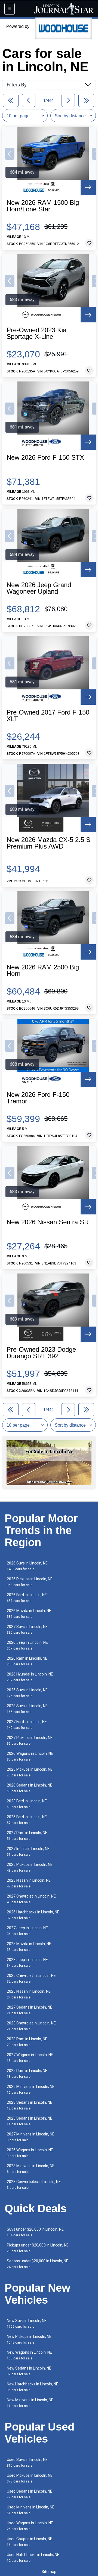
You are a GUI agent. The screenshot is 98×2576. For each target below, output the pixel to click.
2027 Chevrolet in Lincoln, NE (31, 1899)
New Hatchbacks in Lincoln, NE (33, 2387)
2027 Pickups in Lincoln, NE (30, 1740)
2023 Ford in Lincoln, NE (27, 1804)
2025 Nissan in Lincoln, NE (29, 1994)
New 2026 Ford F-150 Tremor (38, 1098)
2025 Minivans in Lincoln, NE (31, 2089)
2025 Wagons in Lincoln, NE (30, 2153)
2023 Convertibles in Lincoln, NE (34, 2185)
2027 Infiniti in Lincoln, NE (28, 1851)
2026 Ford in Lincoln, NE (27, 1598)
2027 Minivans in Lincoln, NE (31, 2137)
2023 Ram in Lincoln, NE (27, 2042)
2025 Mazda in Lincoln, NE (29, 1947)
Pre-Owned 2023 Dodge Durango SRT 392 (41, 1353)
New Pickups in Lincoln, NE (29, 2339)
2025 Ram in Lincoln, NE (27, 2074)
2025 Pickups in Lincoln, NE (30, 1867)
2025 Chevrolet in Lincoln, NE (31, 1978)
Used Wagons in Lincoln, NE (30, 2526)
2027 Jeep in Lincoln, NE (27, 1931)
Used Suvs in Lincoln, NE (27, 2462)
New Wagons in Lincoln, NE (29, 2355)
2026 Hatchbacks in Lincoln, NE (33, 1915)
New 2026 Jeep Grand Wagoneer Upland (39, 588)
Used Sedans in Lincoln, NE (30, 2494)
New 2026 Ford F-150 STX (45, 457)
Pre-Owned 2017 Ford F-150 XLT (48, 716)
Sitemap (49, 2572)
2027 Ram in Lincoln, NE (27, 1836)
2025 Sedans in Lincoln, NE (30, 2121)
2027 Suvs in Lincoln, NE (27, 1629)
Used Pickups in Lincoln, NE (30, 2478)
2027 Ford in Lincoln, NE (27, 1725)
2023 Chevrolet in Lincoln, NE (31, 2026)
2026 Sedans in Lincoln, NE (30, 1788)
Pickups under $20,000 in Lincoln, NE (38, 2248)
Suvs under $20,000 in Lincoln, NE (35, 2232)
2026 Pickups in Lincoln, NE (30, 1582)
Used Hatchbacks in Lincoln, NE (33, 2558)
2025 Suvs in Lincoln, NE (27, 1693)
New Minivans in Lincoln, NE (30, 2403)
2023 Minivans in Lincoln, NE (31, 2169)
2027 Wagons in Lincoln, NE (30, 2058)
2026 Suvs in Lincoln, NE (27, 1566)
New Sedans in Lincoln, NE (29, 2371)
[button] (10, 154)
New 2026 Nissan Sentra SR (48, 1222)
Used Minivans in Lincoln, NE (31, 2510)
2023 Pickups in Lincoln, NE (30, 1772)
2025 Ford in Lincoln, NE (27, 1820)
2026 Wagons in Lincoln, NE (30, 1756)
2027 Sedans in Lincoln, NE (30, 2010)
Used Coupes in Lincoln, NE (30, 2542)
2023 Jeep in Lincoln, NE (27, 1962)
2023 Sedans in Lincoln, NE (30, 2105)
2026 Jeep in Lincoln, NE (27, 1645)
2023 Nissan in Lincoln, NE (29, 1883)
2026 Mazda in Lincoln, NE (29, 1614)
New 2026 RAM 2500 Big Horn (43, 971)
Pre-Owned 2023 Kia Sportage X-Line (36, 333)
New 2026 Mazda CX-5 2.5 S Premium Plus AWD (48, 843)
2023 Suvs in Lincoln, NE (27, 1709)
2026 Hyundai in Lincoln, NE (30, 1677)
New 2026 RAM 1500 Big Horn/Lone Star (43, 206)
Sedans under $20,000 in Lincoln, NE (38, 2264)
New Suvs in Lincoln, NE (27, 2323)
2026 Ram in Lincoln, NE (27, 1661)
